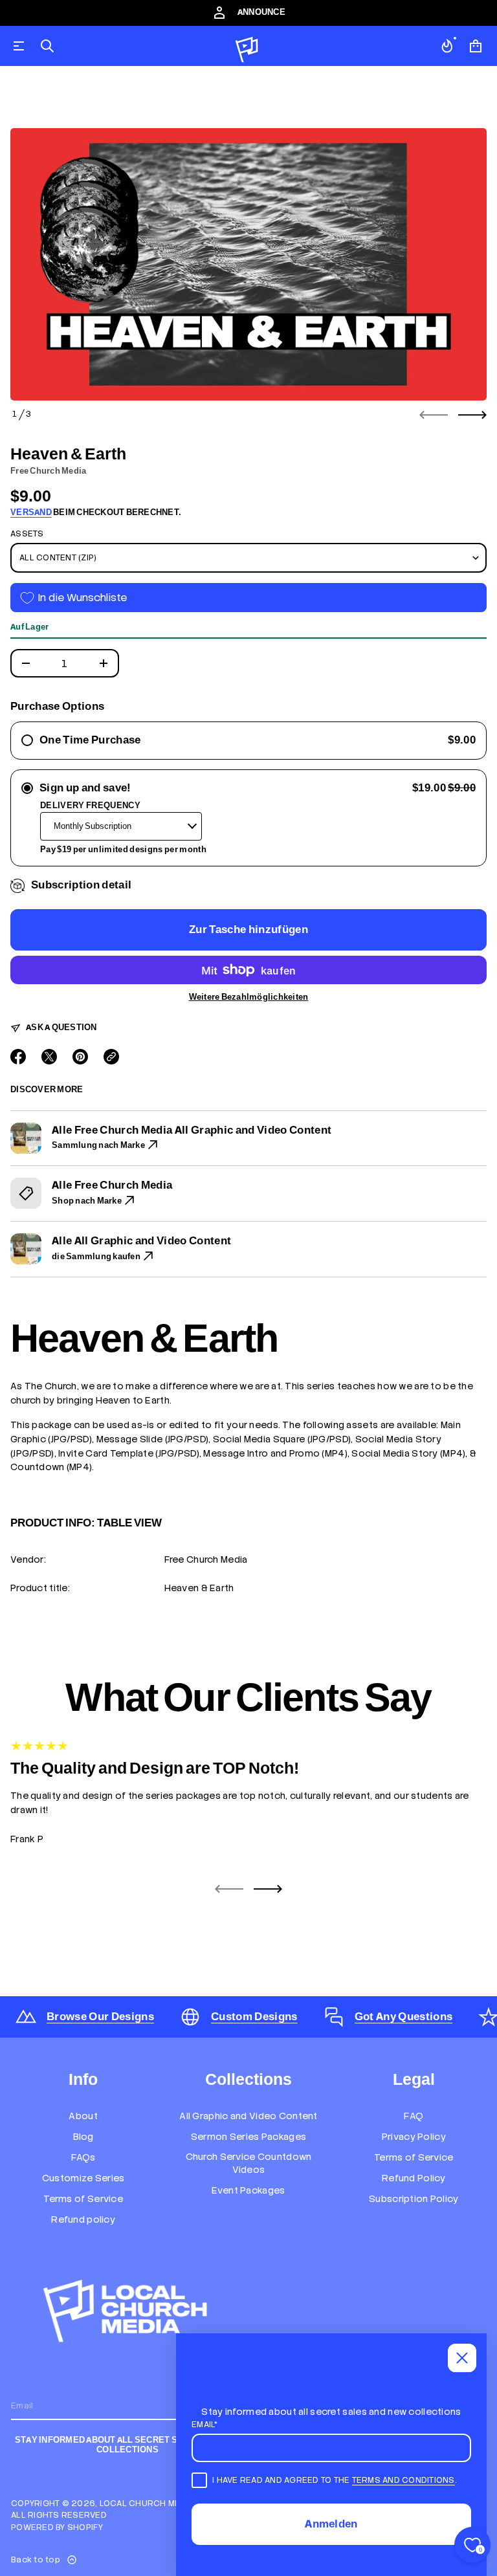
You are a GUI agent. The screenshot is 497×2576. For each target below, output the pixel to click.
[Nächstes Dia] (472, 415)
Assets (27, 534)
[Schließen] (462, 2358)
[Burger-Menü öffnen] (19, 46)
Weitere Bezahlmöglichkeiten (249, 997)
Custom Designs (254, 2017)
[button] (47, 46)
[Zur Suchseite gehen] (47, 46)
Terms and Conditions (403, 2480)
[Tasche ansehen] (476, 46)
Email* (205, 2424)
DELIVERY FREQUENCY (90, 805)
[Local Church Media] (247, 46)
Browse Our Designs (100, 2017)
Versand (31, 512)
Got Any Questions (404, 2017)
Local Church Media (147, 2503)
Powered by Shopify (57, 2527)
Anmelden (331, 2524)
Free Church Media (48, 471)
